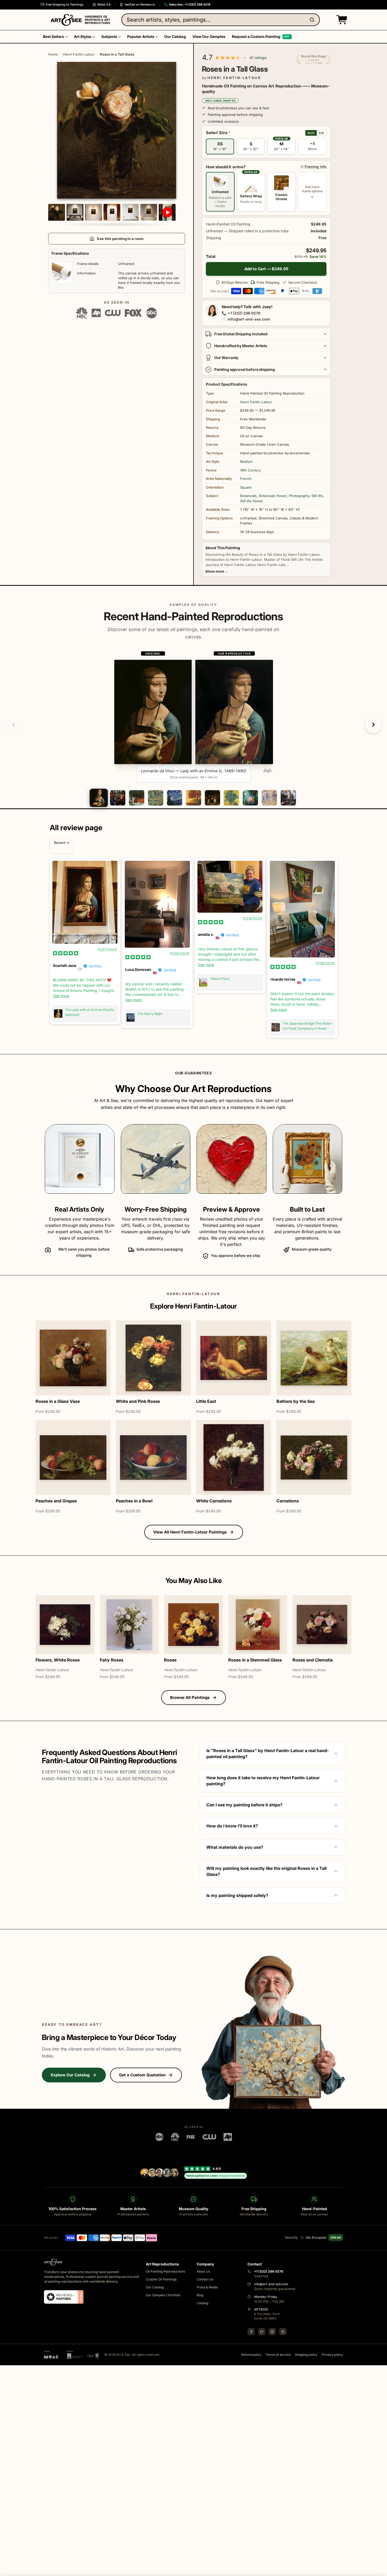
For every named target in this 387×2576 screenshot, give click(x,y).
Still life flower (252, 501)
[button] (341, 20)
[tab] (99, 798)
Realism (246, 461)
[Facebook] (251, 2332)
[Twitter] (262, 2332)
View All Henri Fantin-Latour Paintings (190, 1532)
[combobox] (221, 20)
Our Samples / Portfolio (163, 2295)
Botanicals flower (273, 496)
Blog (200, 2295)
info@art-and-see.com (249, 319)
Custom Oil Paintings (161, 2279)
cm (321, 133)
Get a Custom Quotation (142, 2075)
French (246, 479)
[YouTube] (283, 2332)
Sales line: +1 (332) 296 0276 (190, 4)
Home (53, 54)
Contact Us (205, 2279)
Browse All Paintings (190, 1697)
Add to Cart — (266, 269)
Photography (299, 496)
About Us (203, 2271)
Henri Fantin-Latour (79, 54)
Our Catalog (155, 2287)
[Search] (313, 20)
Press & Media (207, 2287)
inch (311, 133)
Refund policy (251, 2355)
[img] (66, 953)
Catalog (202, 2303)
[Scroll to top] (380, 2569)
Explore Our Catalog (70, 2075)
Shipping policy (306, 2355)
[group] (194, 716)
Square (246, 487)
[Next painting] (373, 725)
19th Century (250, 470)
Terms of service (278, 2355)
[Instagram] (272, 2332)
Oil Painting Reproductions (165, 2271)
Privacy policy (332, 2355)
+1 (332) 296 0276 (244, 313)
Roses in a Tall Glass (117, 54)
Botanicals (248, 496)
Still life (317, 496)
